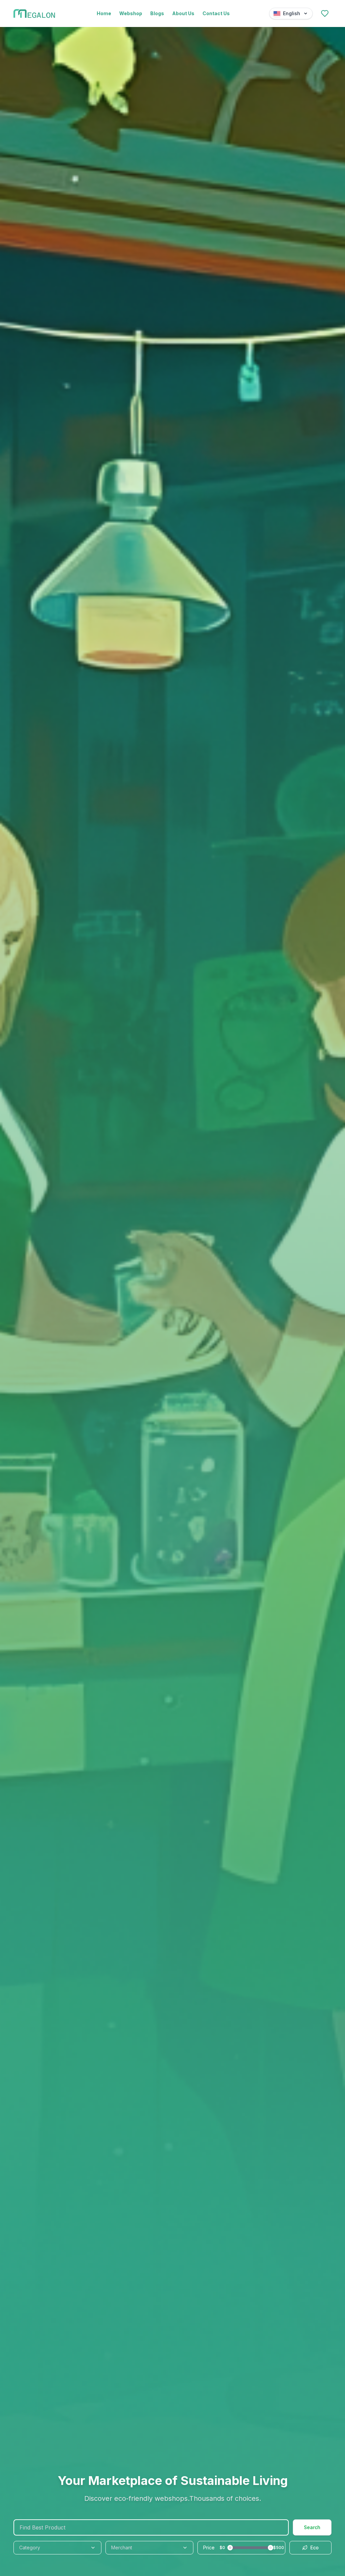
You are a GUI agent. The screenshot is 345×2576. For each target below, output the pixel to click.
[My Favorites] (325, 13)
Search (312, 2527)
